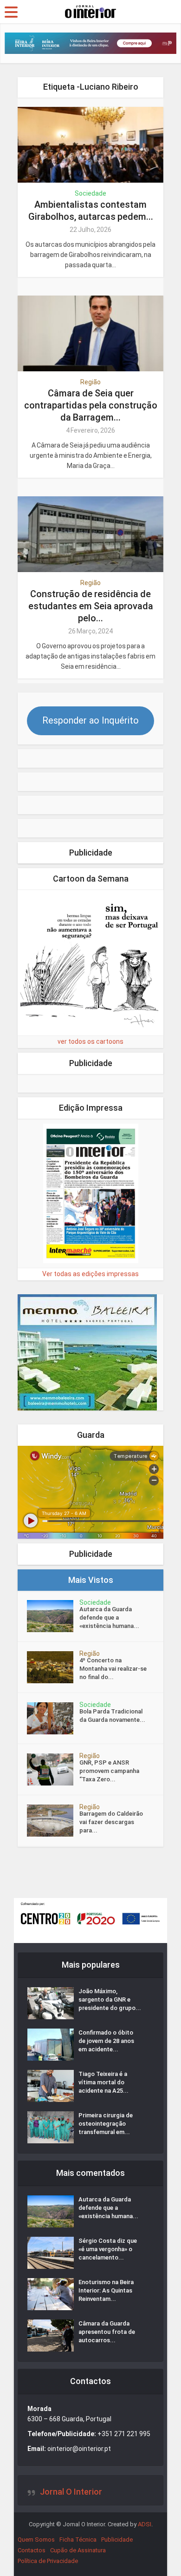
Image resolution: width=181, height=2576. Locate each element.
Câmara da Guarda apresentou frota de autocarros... (107, 2332)
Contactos (32, 2550)
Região (90, 382)
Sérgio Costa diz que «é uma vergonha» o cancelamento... (108, 2249)
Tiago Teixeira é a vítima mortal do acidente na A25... (103, 2082)
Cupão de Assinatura (78, 2550)
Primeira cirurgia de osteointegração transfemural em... (106, 2124)
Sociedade (90, 193)
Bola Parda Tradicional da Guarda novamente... (112, 1716)
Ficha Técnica (78, 2540)
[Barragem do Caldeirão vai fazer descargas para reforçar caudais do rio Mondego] (53, 1821)
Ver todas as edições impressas (90, 1274)
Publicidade (117, 2540)
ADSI (145, 2524)
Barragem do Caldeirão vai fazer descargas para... (111, 1822)
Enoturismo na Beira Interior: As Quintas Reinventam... (106, 2290)
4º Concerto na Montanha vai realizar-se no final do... (113, 1669)
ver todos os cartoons (90, 1041)
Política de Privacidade (48, 2561)
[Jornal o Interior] (90, 11)
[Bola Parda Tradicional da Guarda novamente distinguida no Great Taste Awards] (53, 1718)
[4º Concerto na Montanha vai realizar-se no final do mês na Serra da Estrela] (53, 1667)
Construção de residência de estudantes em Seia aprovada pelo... (91, 606)
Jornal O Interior (71, 2492)
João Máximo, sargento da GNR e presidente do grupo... (110, 2000)
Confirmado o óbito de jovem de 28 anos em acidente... (106, 2041)
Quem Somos (36, 2540)
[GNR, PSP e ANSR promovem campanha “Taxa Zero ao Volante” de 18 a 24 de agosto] (53, 1769)
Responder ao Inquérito (90, 720)
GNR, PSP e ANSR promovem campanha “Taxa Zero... (109, 1771)
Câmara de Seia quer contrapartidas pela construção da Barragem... (91, 405)
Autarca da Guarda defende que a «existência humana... (109, 1617)
